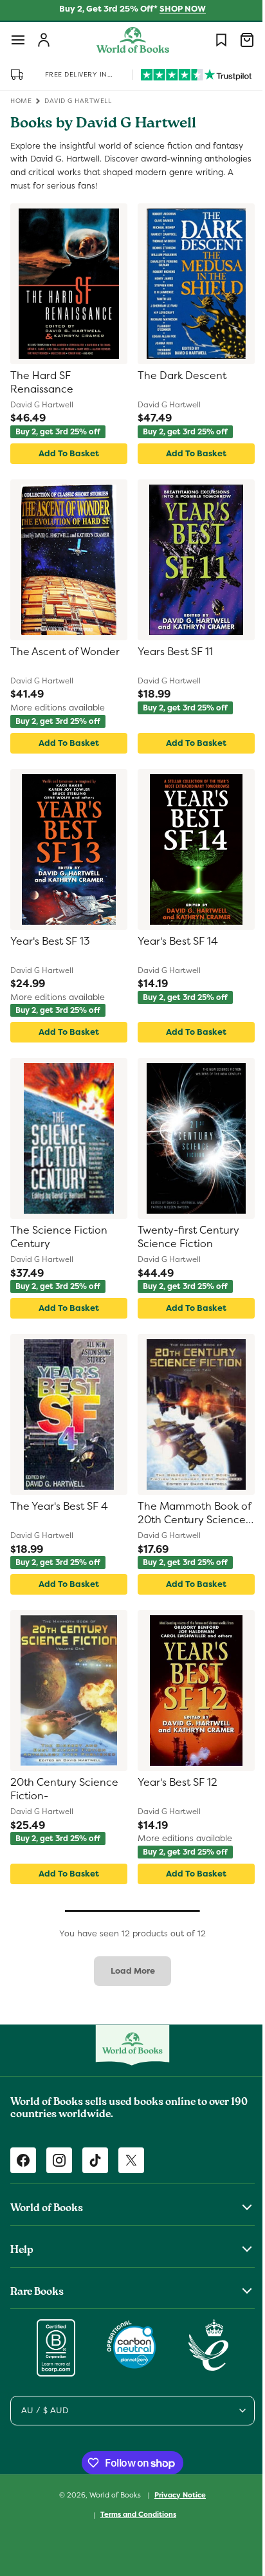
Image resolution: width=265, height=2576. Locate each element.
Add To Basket (66, 453)
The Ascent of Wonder (65, 652)
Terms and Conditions (134, 2514)
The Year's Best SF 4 (59, 1506)
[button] (18, 40)
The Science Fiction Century (59, 1237)
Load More (128, 1971)
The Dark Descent (178, 376)
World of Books (112, 2494)
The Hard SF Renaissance (42, 383)
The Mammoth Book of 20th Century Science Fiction (184, 1514)
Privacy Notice (176, 2495)
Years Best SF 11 (171, 652)
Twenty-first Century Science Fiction (184, 1237)
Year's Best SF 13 (50, 941)
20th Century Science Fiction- (64, 1789)
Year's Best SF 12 (173, 1783)
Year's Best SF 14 (173, 941)
